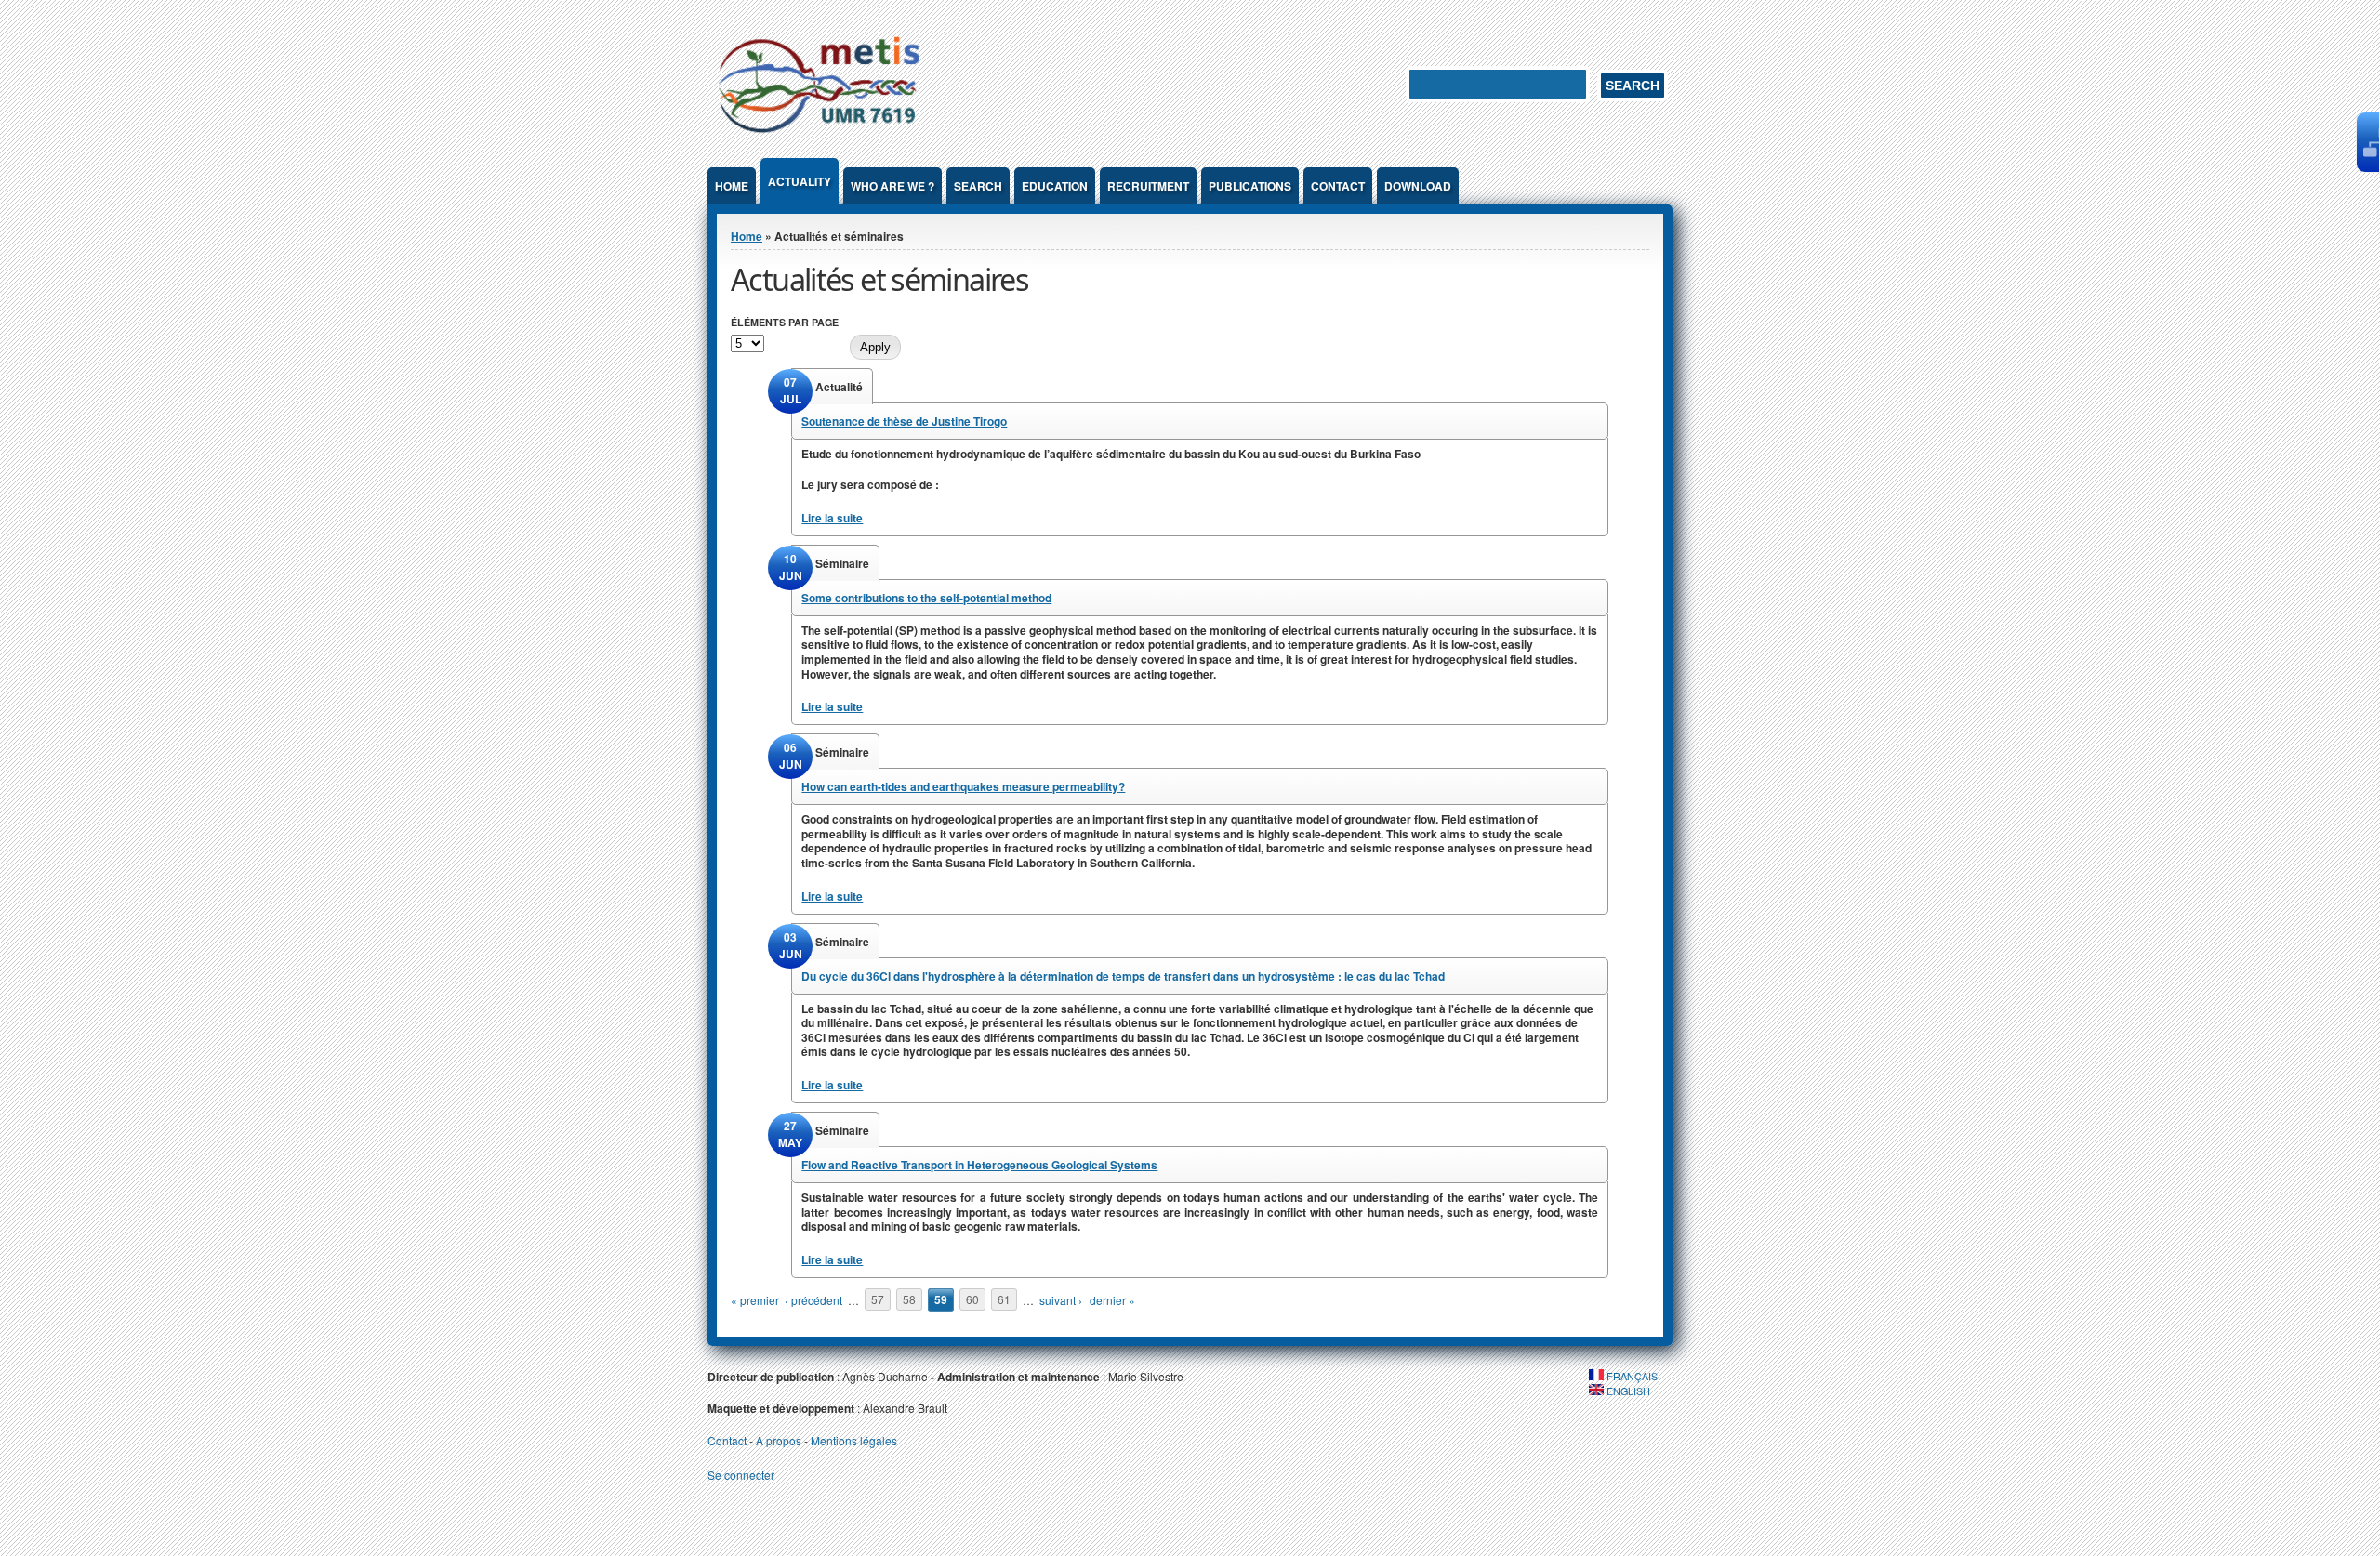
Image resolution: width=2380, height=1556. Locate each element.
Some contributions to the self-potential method (926, 598)
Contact (1338, 186)
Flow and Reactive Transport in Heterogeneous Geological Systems (979, 1165)
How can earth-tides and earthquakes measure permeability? (963, 786)
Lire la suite (832, 518)
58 (909, 1300)
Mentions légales (854, 1440)
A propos (779, 1440)
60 (972, 1300)
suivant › (1061, 1300)
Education (1055, 186)
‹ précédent (813, 1300)
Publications (1250, 186)
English (1627, 1391)
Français (1631, 1376)
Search (978, 186)
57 (878, 1300)
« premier (755, 1300)
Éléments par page (785, 322)
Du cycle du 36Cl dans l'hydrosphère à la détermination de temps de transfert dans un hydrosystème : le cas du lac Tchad (1123, 976)
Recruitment (1148, 186)
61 (1004, 1300)
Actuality (800, 181)
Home (732, 186)
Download (1418, 186)
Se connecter (741, 1475)
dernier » (1112, 1300)
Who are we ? (892, 186)
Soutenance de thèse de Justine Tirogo (904, 421)
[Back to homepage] (819, 136)
